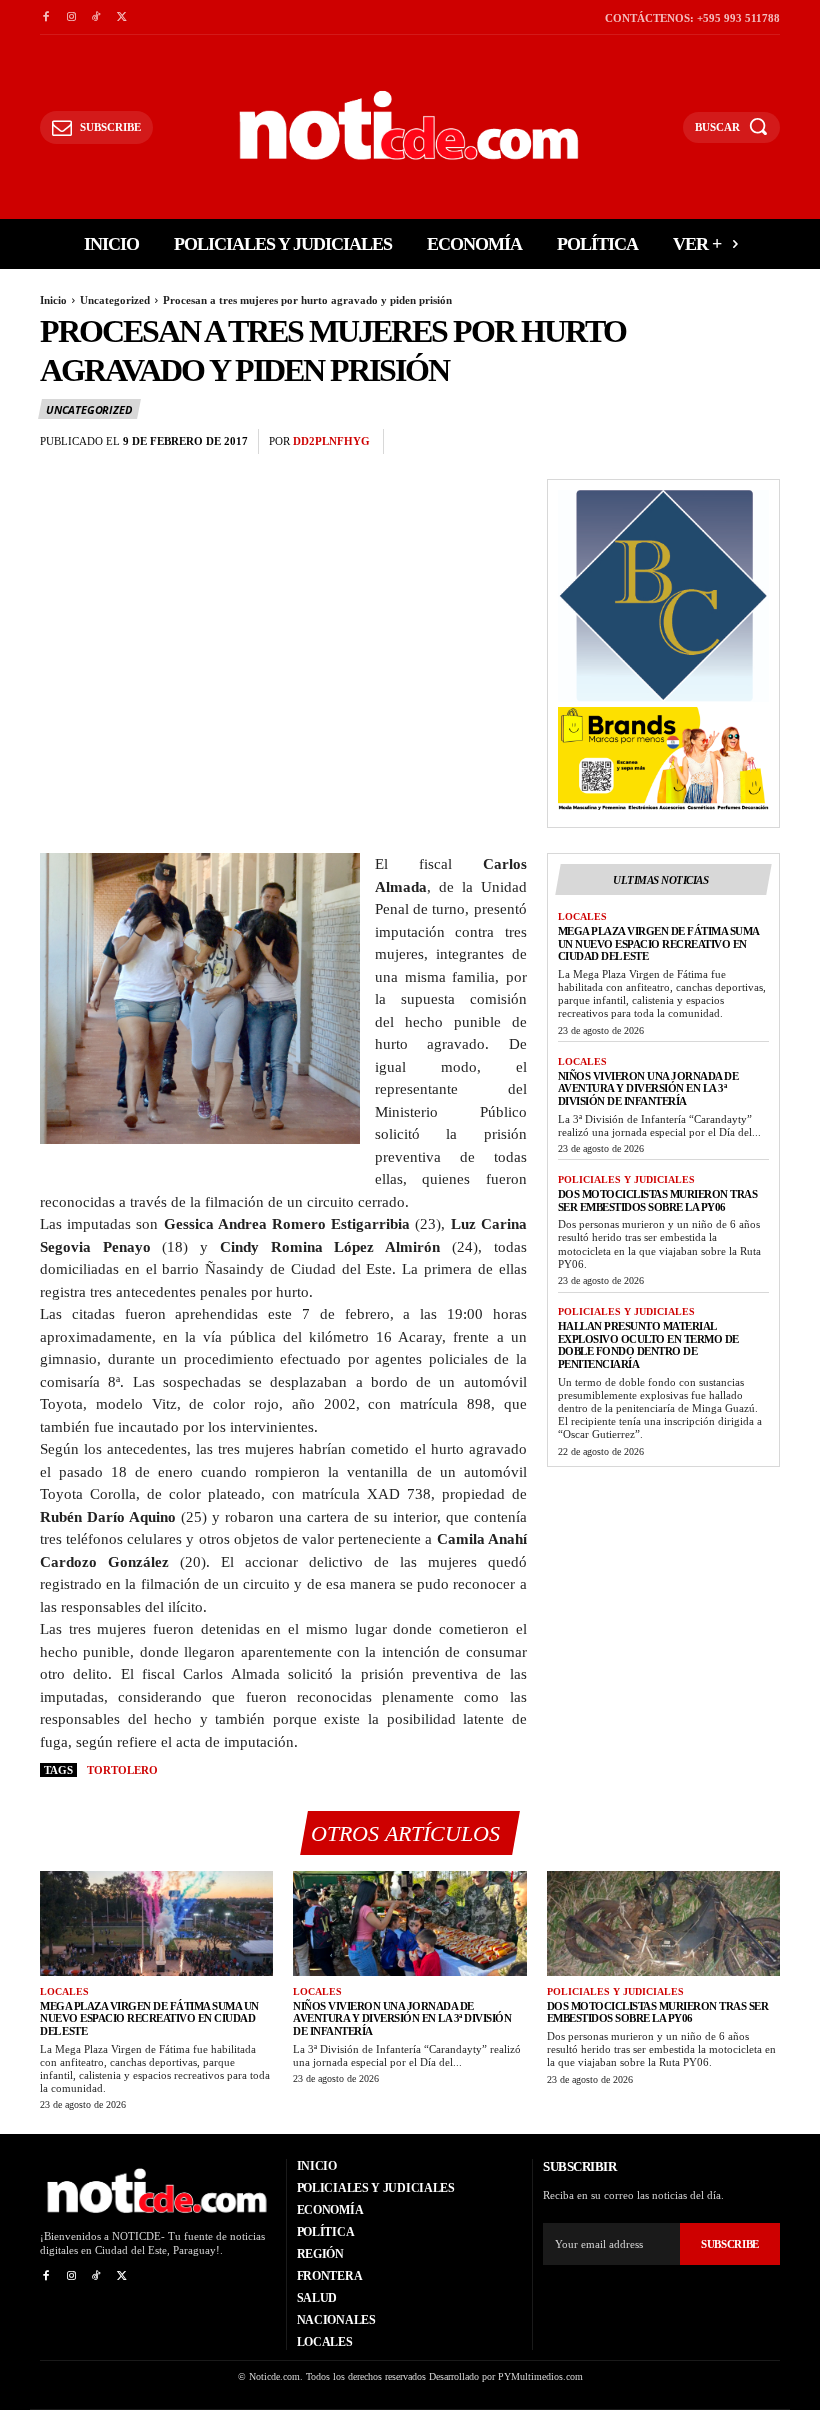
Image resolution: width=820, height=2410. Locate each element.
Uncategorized (115, 300)
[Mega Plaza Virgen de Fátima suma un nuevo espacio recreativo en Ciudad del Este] (156, 1923)
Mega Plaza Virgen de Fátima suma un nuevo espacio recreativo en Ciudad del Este (659, 943)
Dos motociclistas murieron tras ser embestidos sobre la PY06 (658, 1200)
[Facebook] (45, 17)
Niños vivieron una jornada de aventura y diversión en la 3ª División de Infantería (648, 1088)
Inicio (53, 300)
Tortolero (122, 1770)
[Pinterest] (714, 442)
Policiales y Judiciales (626, 1179)
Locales (582, 916)
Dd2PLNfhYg (331, 441)
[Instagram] (70, 17)
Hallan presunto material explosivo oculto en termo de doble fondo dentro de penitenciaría (648, 1345)
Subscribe (730, 2244)
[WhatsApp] (760, 442)
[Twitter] (121, 17)
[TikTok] (96, 17)
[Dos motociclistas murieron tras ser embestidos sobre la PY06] (663, 1923)
